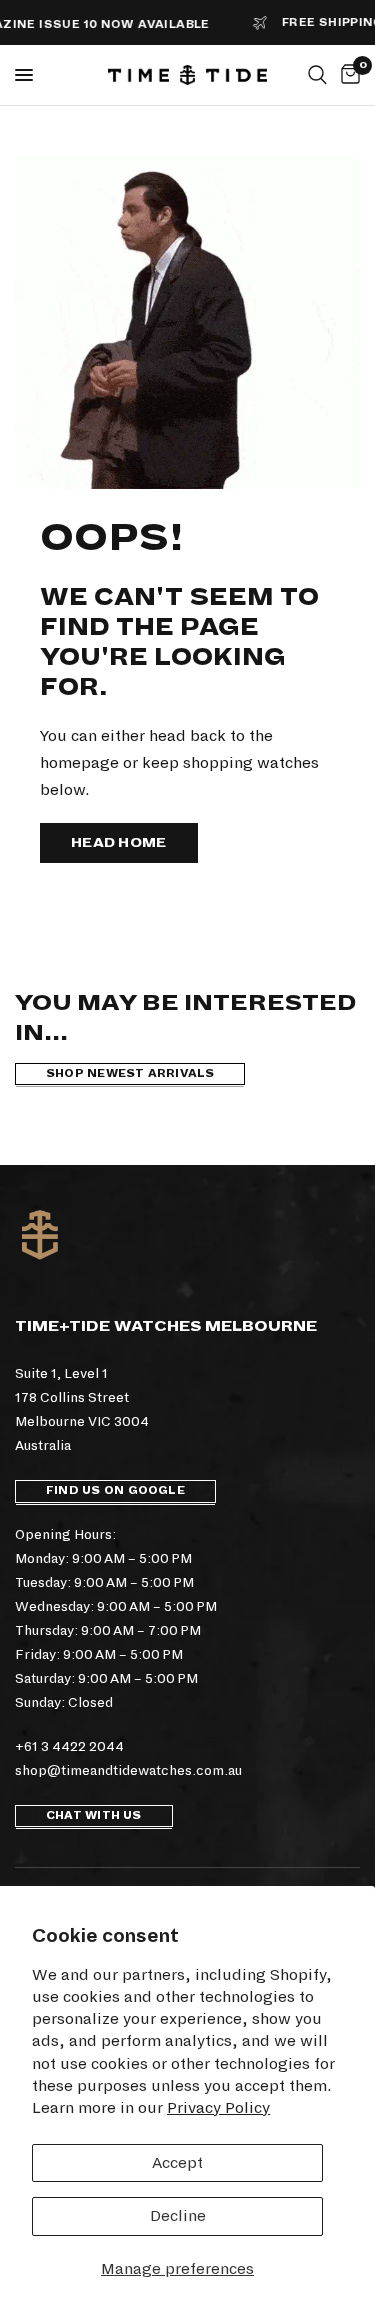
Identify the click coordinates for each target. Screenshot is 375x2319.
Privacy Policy (218, 2107)
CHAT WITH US (94, 1815)
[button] (119, 843)
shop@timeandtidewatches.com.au (128, 1770)
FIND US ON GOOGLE (115, 1490)
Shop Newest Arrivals (130, 1073)
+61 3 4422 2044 (69, 1746)
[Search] (317, 75)
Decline (178, 2215)
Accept (177, 2162)
